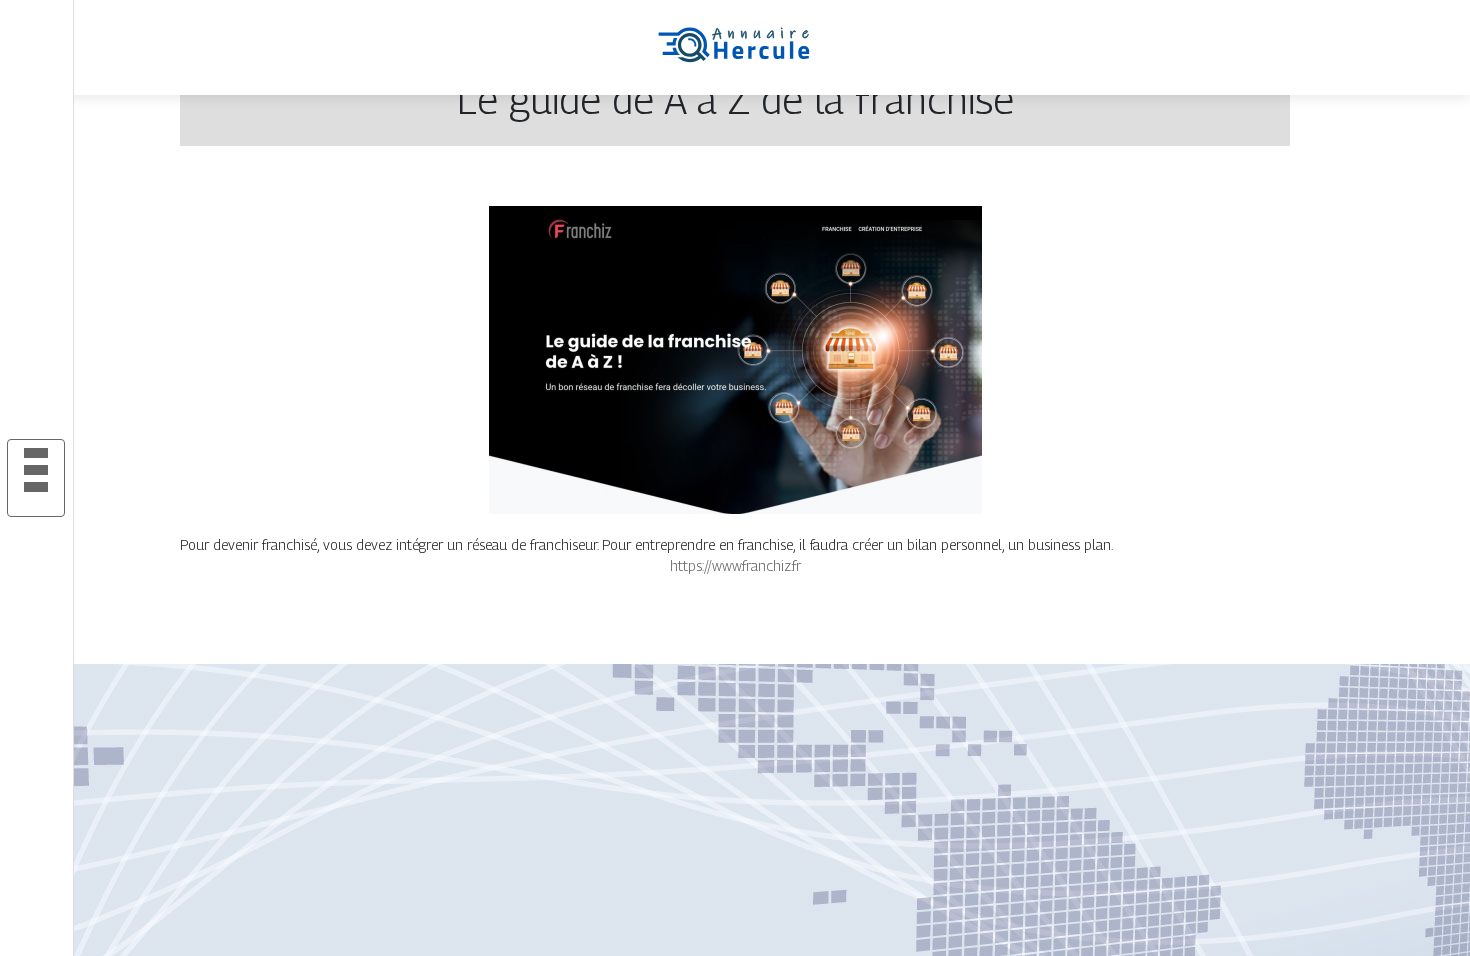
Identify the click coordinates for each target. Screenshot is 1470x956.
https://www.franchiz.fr (735, 565)
